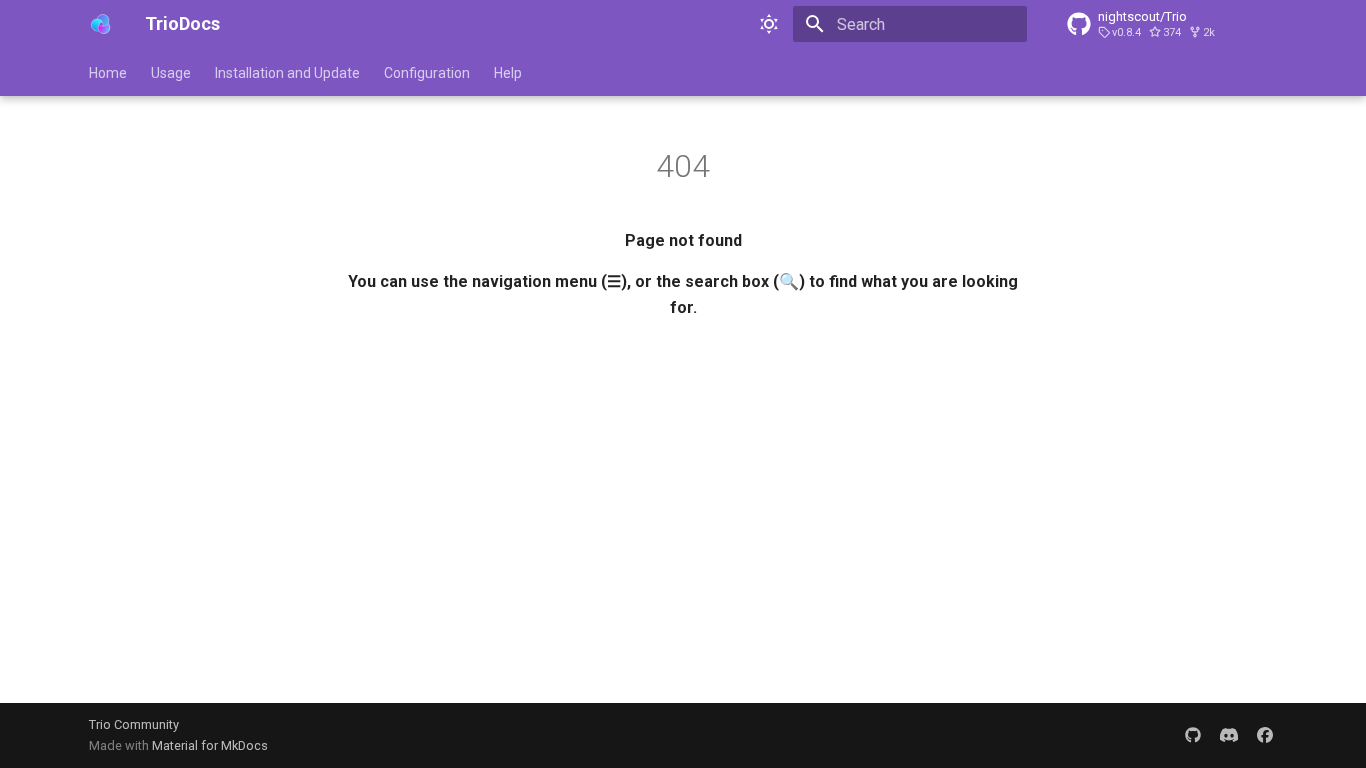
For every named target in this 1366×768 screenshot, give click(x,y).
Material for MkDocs (210, 745)
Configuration (427, 73)
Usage (171, 73)
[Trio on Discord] (1229, 735)
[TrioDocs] (101, 24)
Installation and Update (287, 73)
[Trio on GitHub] (1193, 735)
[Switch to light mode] (769, 24)
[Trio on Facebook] (1265, 735)
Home (108, 73)
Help (508, 73)
